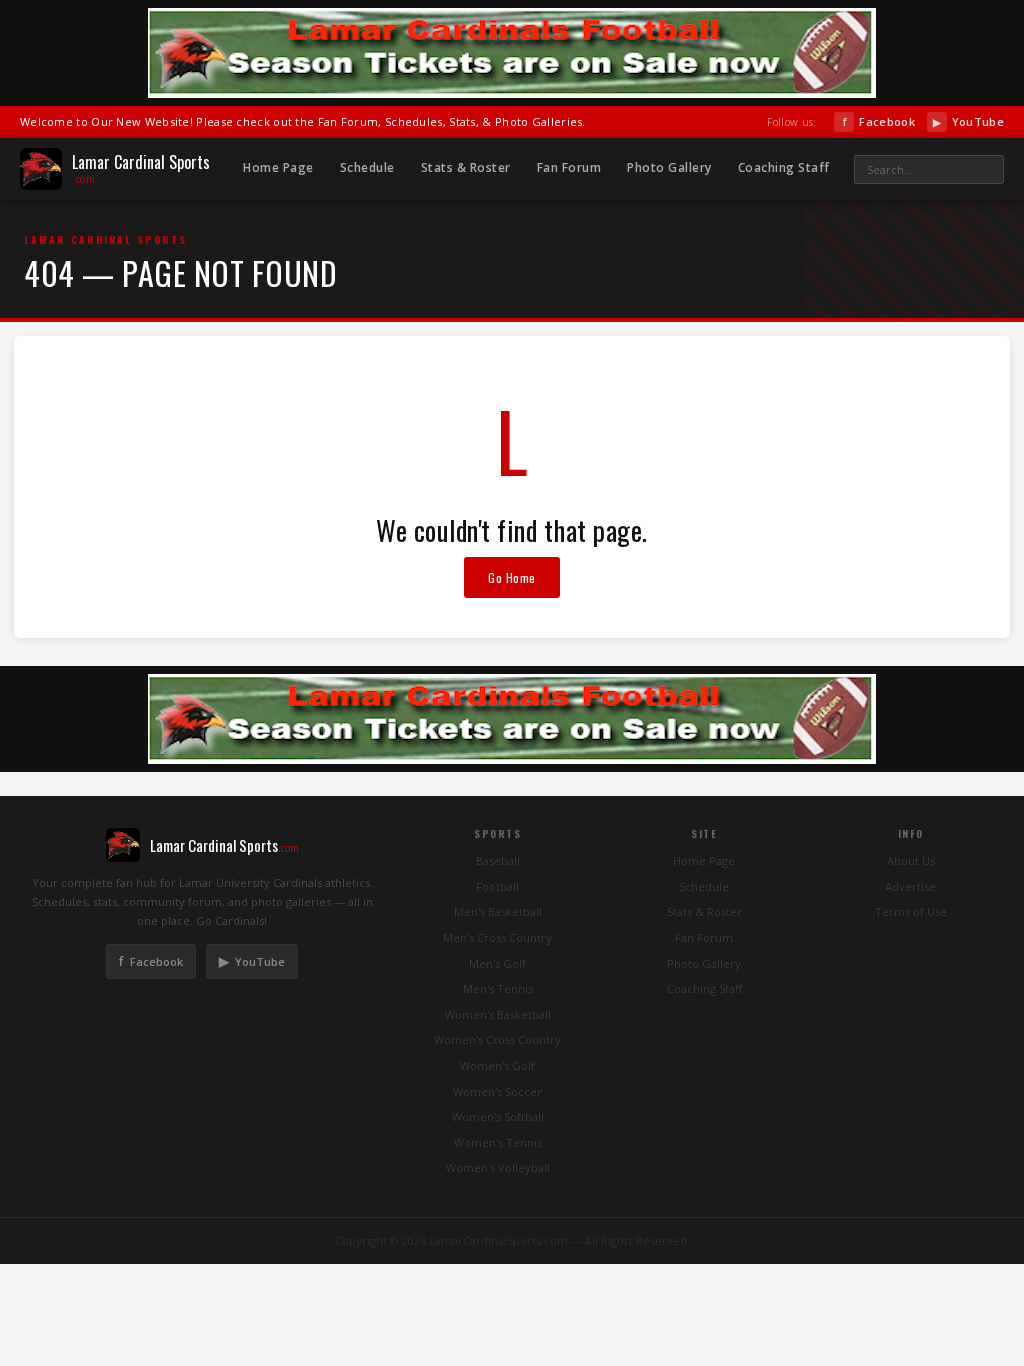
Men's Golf (497, 963)
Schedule (367, 167)
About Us (911, 860)
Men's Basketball (498, 911)
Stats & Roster (466, 167)
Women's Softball (498, 1116)
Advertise (910, 886)
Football (497, 886)
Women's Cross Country (497, 1039)
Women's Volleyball (498, 1167)
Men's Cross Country (497, 937)
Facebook (878, 121)
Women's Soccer (497, 1091)
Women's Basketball (498, 1014)
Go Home (512, 577)
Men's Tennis (498, 988)
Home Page (278, 167)
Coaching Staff (784, 167)
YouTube (968, 121)
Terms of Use (911, 911)
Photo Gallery (669, 167)
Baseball (498, 860)
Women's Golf (497, 1065)
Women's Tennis (498, 1142)
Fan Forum (569, 167)
